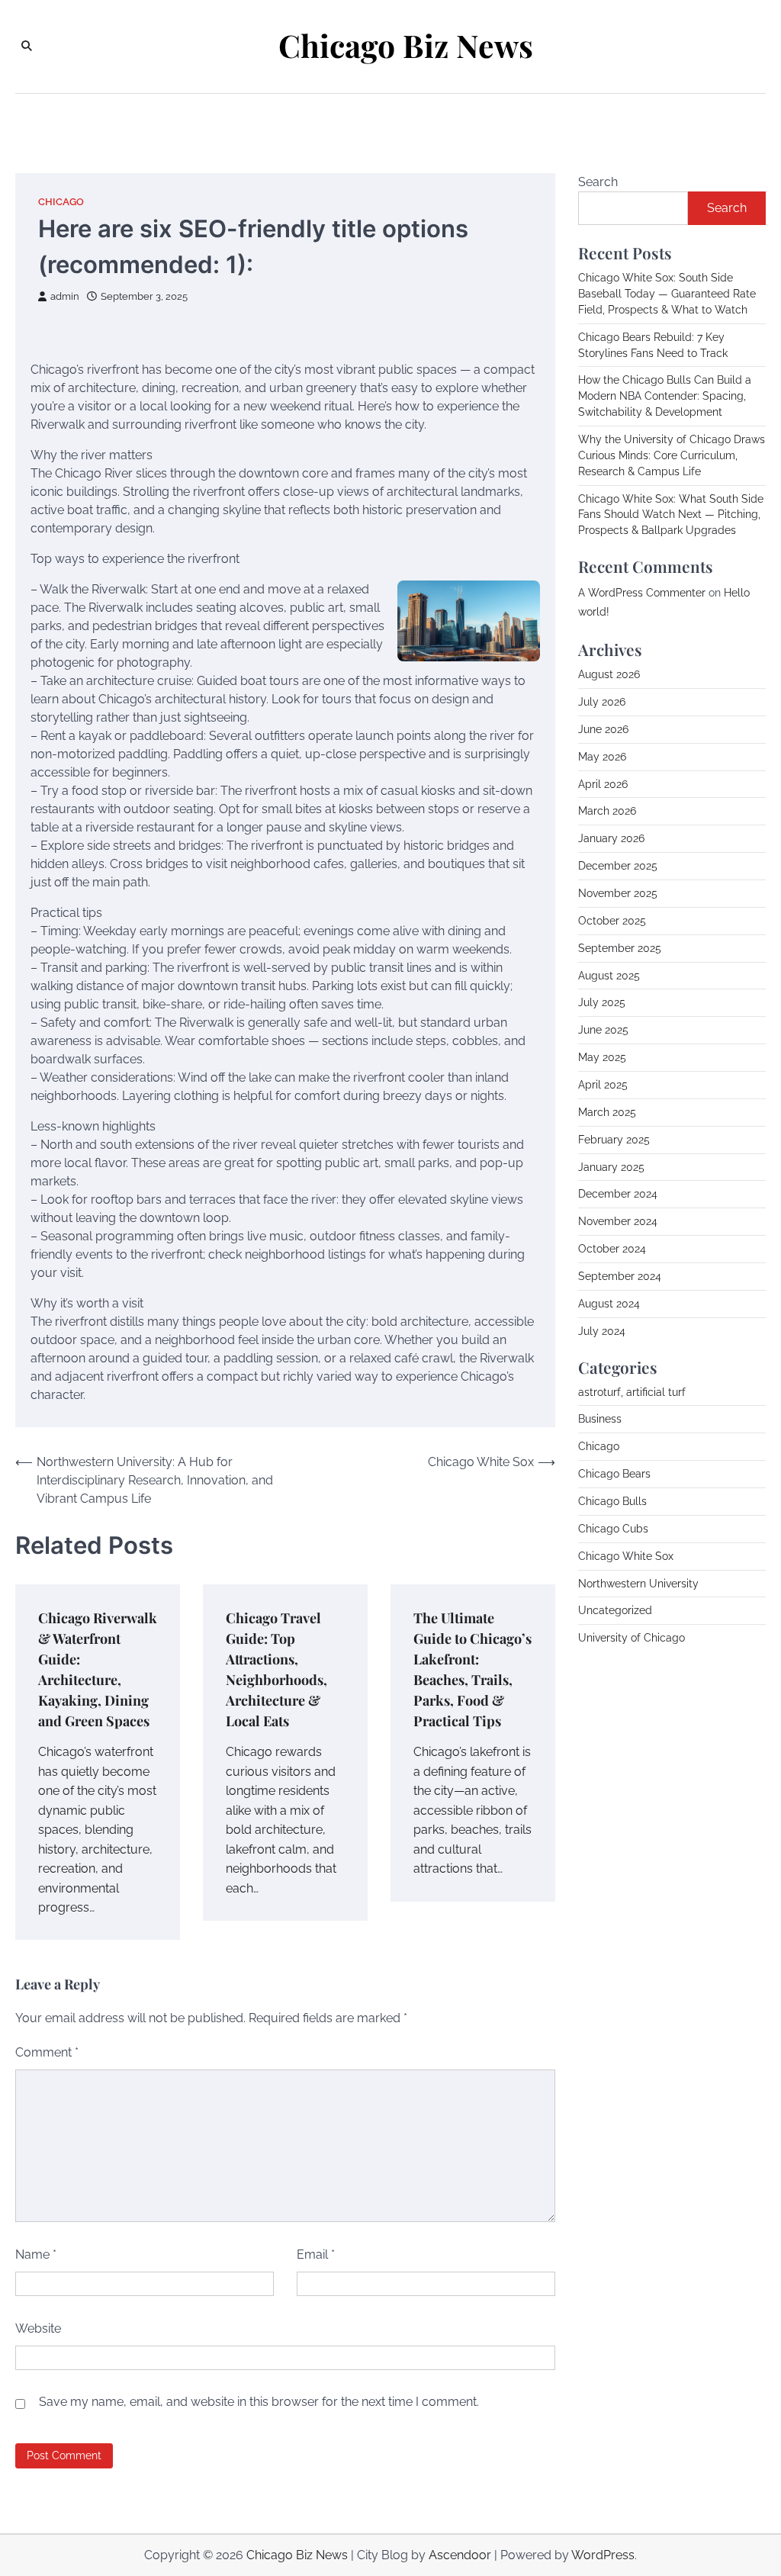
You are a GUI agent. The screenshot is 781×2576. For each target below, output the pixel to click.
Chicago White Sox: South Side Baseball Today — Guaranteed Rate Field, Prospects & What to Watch (667, 294)
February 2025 (614, 1140)
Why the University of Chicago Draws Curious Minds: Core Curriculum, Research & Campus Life (672, 455)
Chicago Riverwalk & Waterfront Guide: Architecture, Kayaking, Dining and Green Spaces (98, 1669)
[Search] (27, 47)
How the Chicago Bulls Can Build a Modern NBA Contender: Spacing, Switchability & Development (665, 396)
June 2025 (603, 1030)
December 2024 (618, 1194)
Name (36, 2254)
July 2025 (602, 1002)
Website (38, 2328)
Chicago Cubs (613, 1529)
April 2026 (603, 784)
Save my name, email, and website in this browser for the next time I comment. (259, 2402)
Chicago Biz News (406, 45)
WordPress (603, 2555)
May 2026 (602, 757)
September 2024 (620, 1276)
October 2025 (612, 921)
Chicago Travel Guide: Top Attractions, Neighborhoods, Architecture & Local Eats (276, 1669)
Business (600, 1419)
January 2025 (611, 1167)
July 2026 (602, 702)
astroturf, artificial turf (632, 1392)
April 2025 (603, 1085)
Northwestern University (638, 1584)
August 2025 (609, 976)
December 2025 (618, 866)
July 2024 (602, 1331)
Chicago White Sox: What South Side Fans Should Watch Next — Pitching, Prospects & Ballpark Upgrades (671, 515)
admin (65, 296)
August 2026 (609, 674)
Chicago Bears (614, 1474)
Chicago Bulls (612, 1501)
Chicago (61, 202)
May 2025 (602, 1057)
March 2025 (607, 1112)
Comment (47, 2052)
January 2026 (611, 838)
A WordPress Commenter (642, 593)
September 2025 (620, 948)
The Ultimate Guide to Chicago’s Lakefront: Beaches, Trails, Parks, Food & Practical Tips (472, 1669)
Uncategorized (615, 1610)
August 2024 (609, 1304)
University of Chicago (632, 1638)
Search (598, 182)
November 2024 (618, 1221)
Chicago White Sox (626, 1556)
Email (316, 2254)
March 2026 (607, 811)
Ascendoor (460, 2555)
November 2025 (618, 893)
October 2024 (612, 1249)
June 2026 (603, 729)
